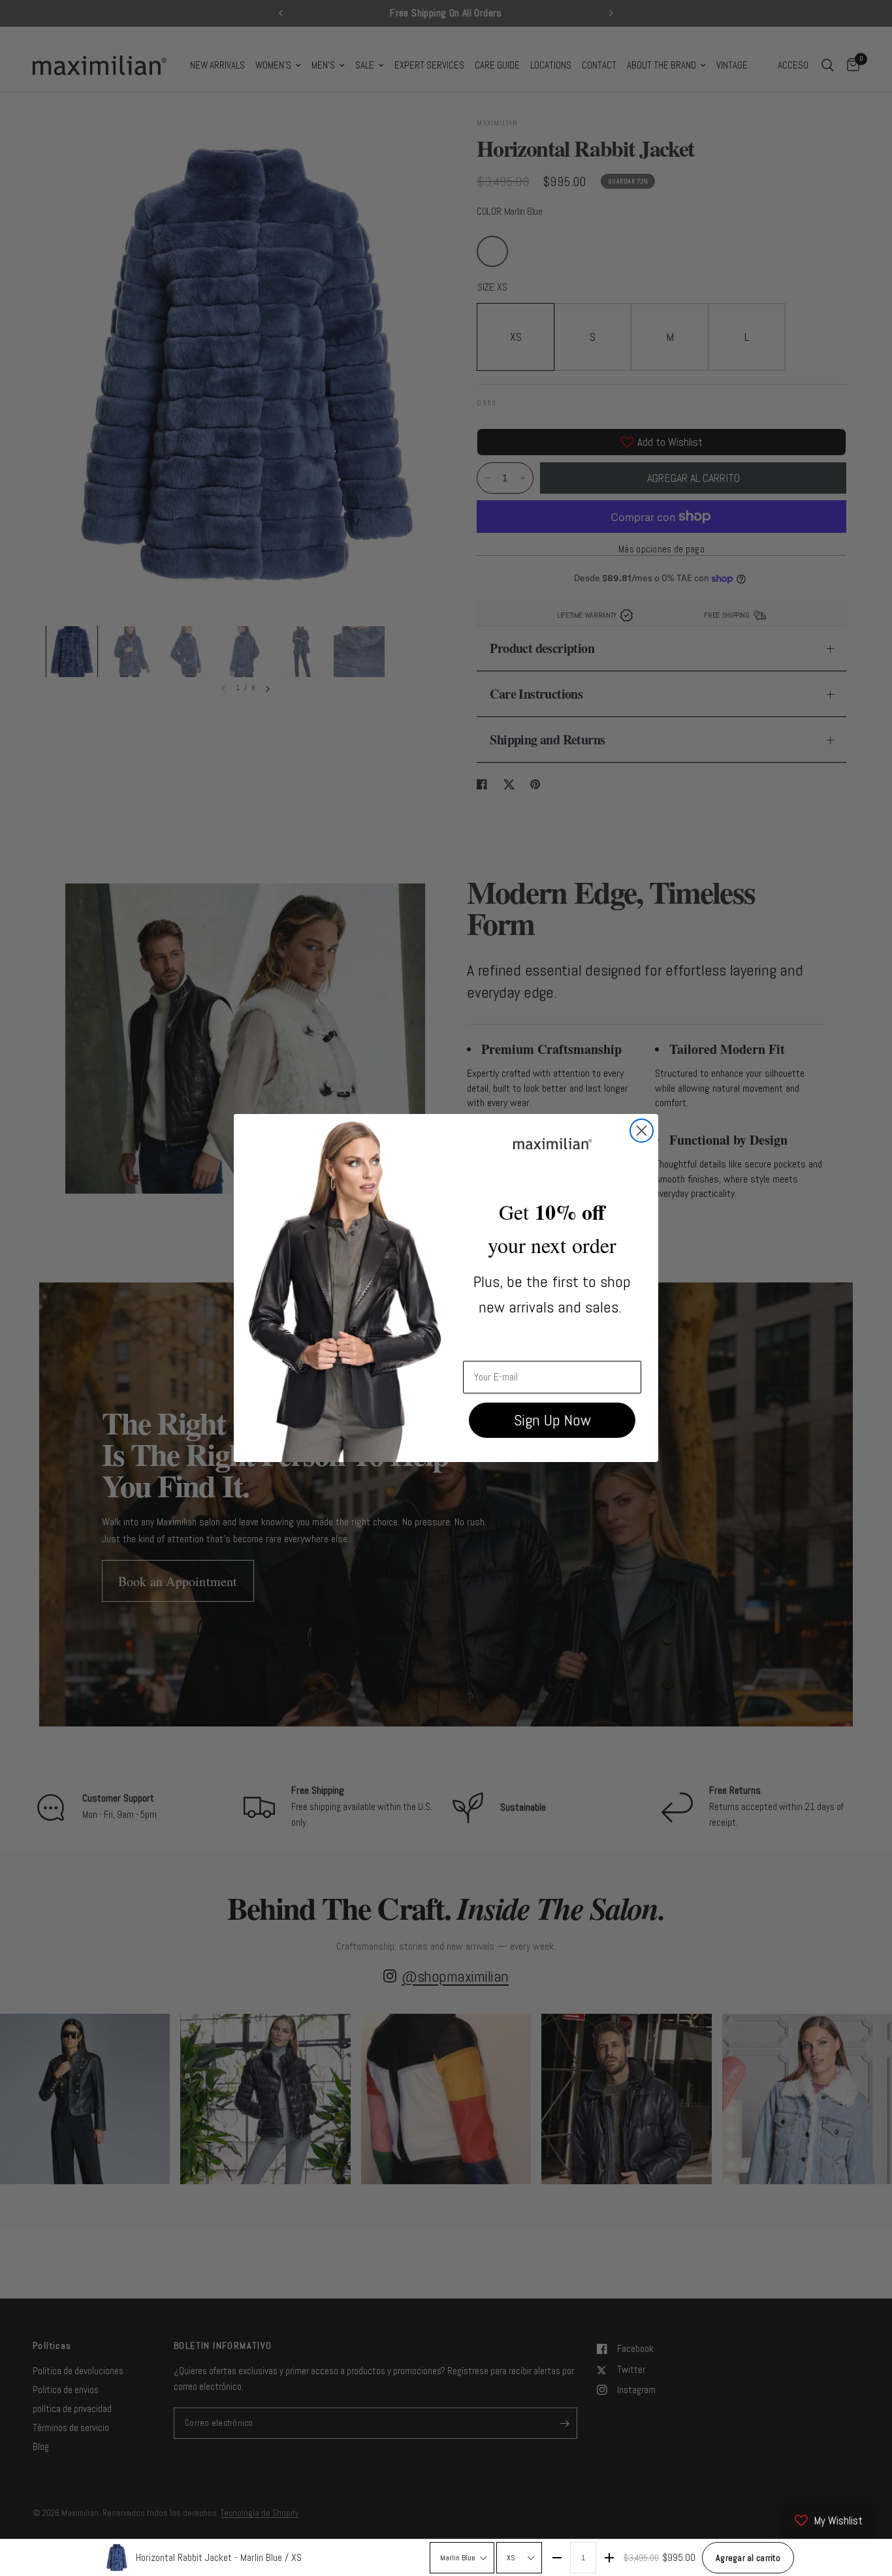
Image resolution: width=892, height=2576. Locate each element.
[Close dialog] (642, 1131)
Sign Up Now (552, 1420)
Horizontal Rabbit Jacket (219, 2557)
